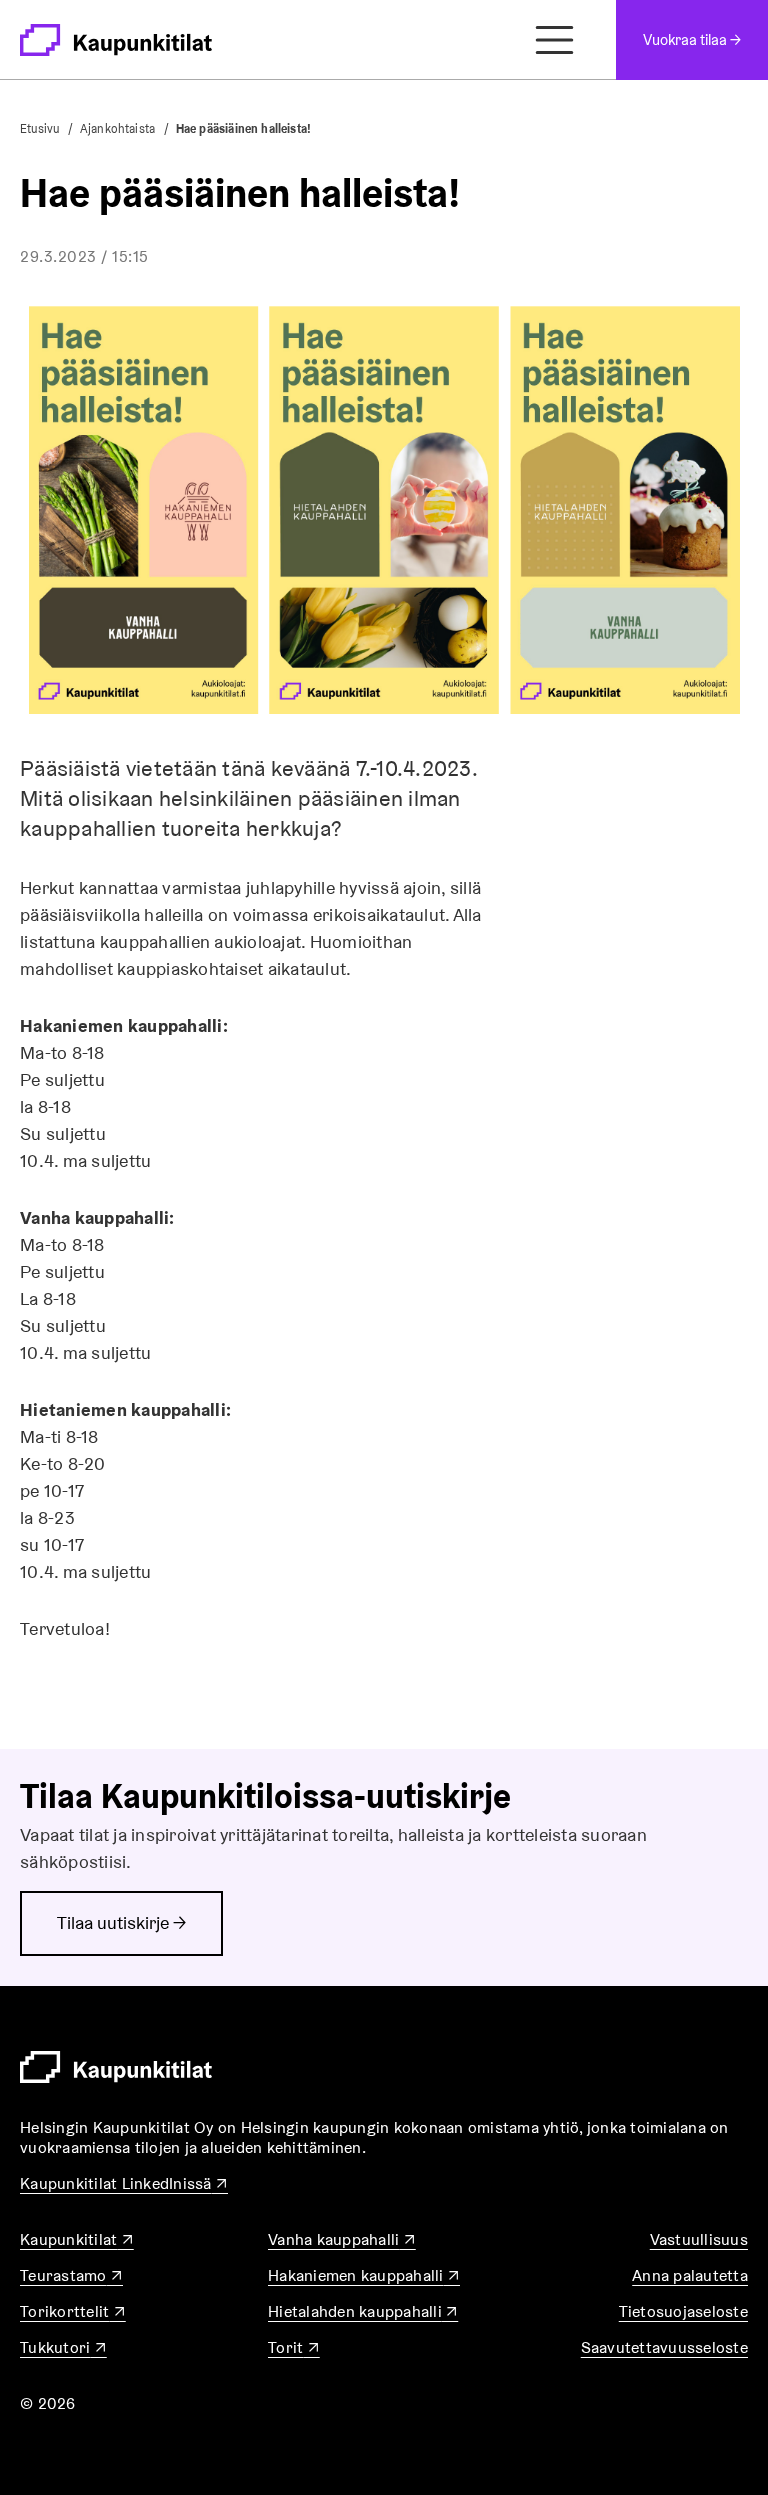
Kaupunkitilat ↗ (77, 2239)
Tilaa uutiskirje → (121, 1922)
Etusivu (39, 128)
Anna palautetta (690, 2275)
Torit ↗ (294, 2347)
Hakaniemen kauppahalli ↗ (364, 2275)
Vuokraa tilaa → (692, 39)
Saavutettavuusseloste (664, 2347)
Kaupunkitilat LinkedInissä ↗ (124, 2183)
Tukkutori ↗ (63, 2347)
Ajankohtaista (117, 128)
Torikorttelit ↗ (73, 2311)
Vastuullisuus (699, 2239)
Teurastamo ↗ (71, 2275)
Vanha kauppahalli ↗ (342, 2239)
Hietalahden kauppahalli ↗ (363, 2311)
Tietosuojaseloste (683, 2311)
